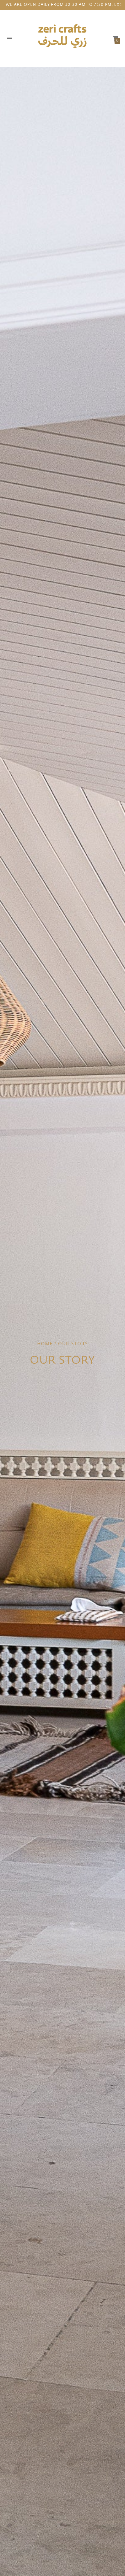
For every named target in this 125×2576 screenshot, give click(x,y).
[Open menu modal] (9, 39)
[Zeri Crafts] (63, 39)
